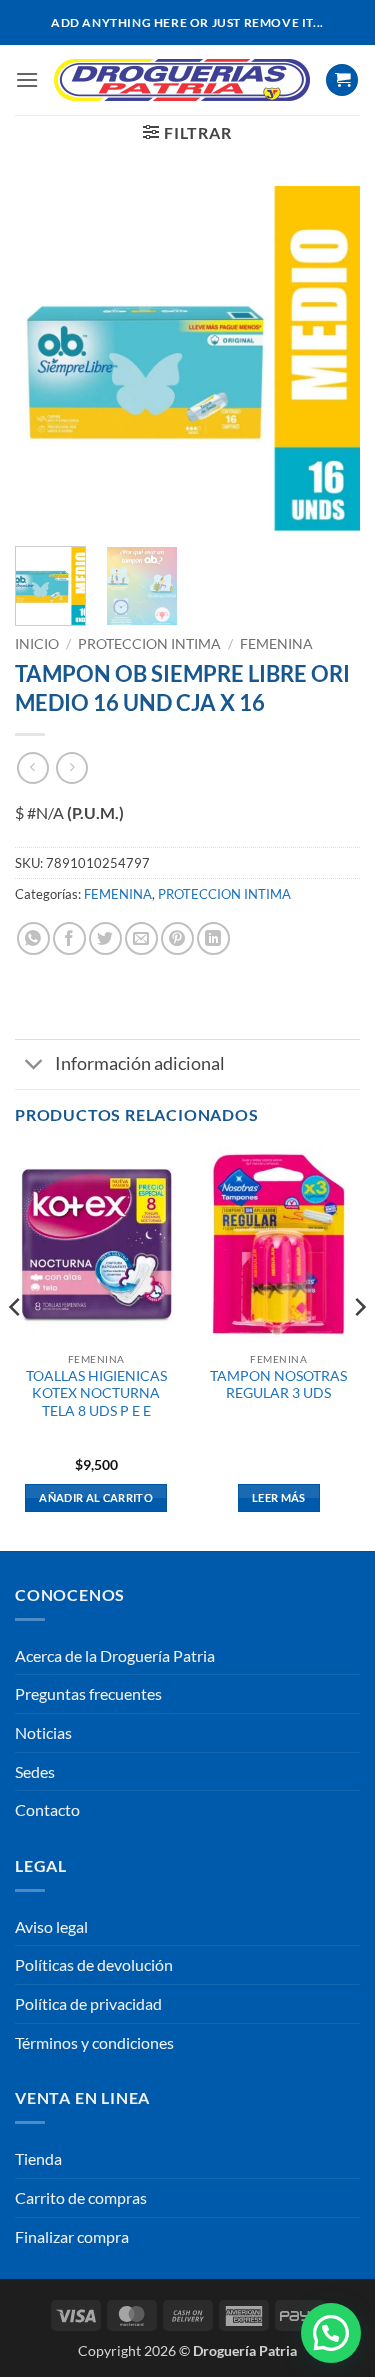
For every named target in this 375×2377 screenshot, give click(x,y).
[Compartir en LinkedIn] (213, 938)
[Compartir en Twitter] (105, 938)
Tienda (38, 2158)
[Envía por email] (141, 938)
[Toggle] (34, 1066)
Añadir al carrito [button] (96, 1497)
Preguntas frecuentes (88, 1693)
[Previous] (47, 358)
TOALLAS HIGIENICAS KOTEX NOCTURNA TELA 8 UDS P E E (96, 1393)
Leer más (279, 1497)
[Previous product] (71, 767)
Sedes (35, 1771)
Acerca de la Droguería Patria (115, 1655)
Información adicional (140, 1063)
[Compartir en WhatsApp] (33, 938)
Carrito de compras (81, 2197)
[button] (27, 79)
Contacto (47, 1809)
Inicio (37, 644)
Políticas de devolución (94, 1964)
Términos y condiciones (94, 2042)
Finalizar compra (72, 2236)
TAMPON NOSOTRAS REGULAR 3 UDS (278, 1385)
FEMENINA (276, 644)
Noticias (43, 1732)
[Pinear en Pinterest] (177, 938)
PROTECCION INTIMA (149, 644)
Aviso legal (51, 1926)
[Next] (328, 358)
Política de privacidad (88, 2003)
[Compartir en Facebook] (69, 938)
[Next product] (32, 767)
